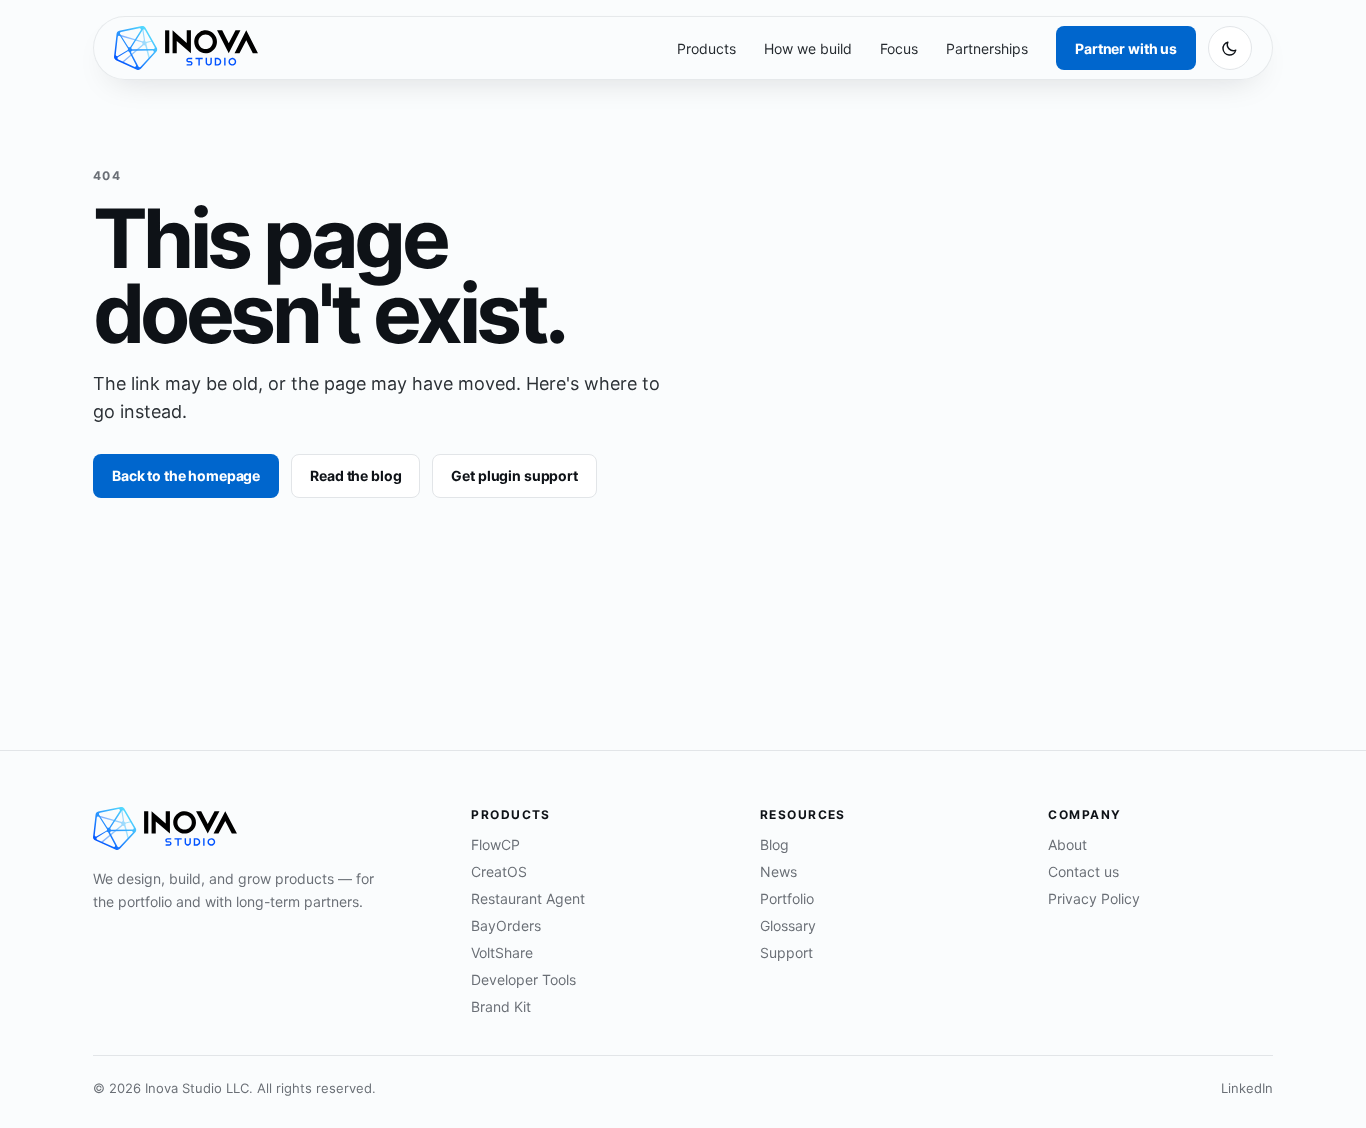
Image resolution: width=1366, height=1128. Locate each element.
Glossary (788, 925)
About (1067, 844)
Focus (899, 48)
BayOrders (506, 925)
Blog (774, 844)
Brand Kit (501, 1006)
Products (706, 48)
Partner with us (1126, 48)
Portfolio (787, 898)
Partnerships (987, 48)
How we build (808, 48)
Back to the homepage (186, 475)
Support (786, 952)
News (778, 871)
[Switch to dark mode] (1230, 48)
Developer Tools (523, 979)
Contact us (1083, 871)
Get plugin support (514, 475)
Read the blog (355, 475)
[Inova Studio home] (186, 48)
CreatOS (499, 871)
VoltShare (502, 952)
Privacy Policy (1094, 898)
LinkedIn (1247, 1088)
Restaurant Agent (528, 898)
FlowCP (495, 844)
